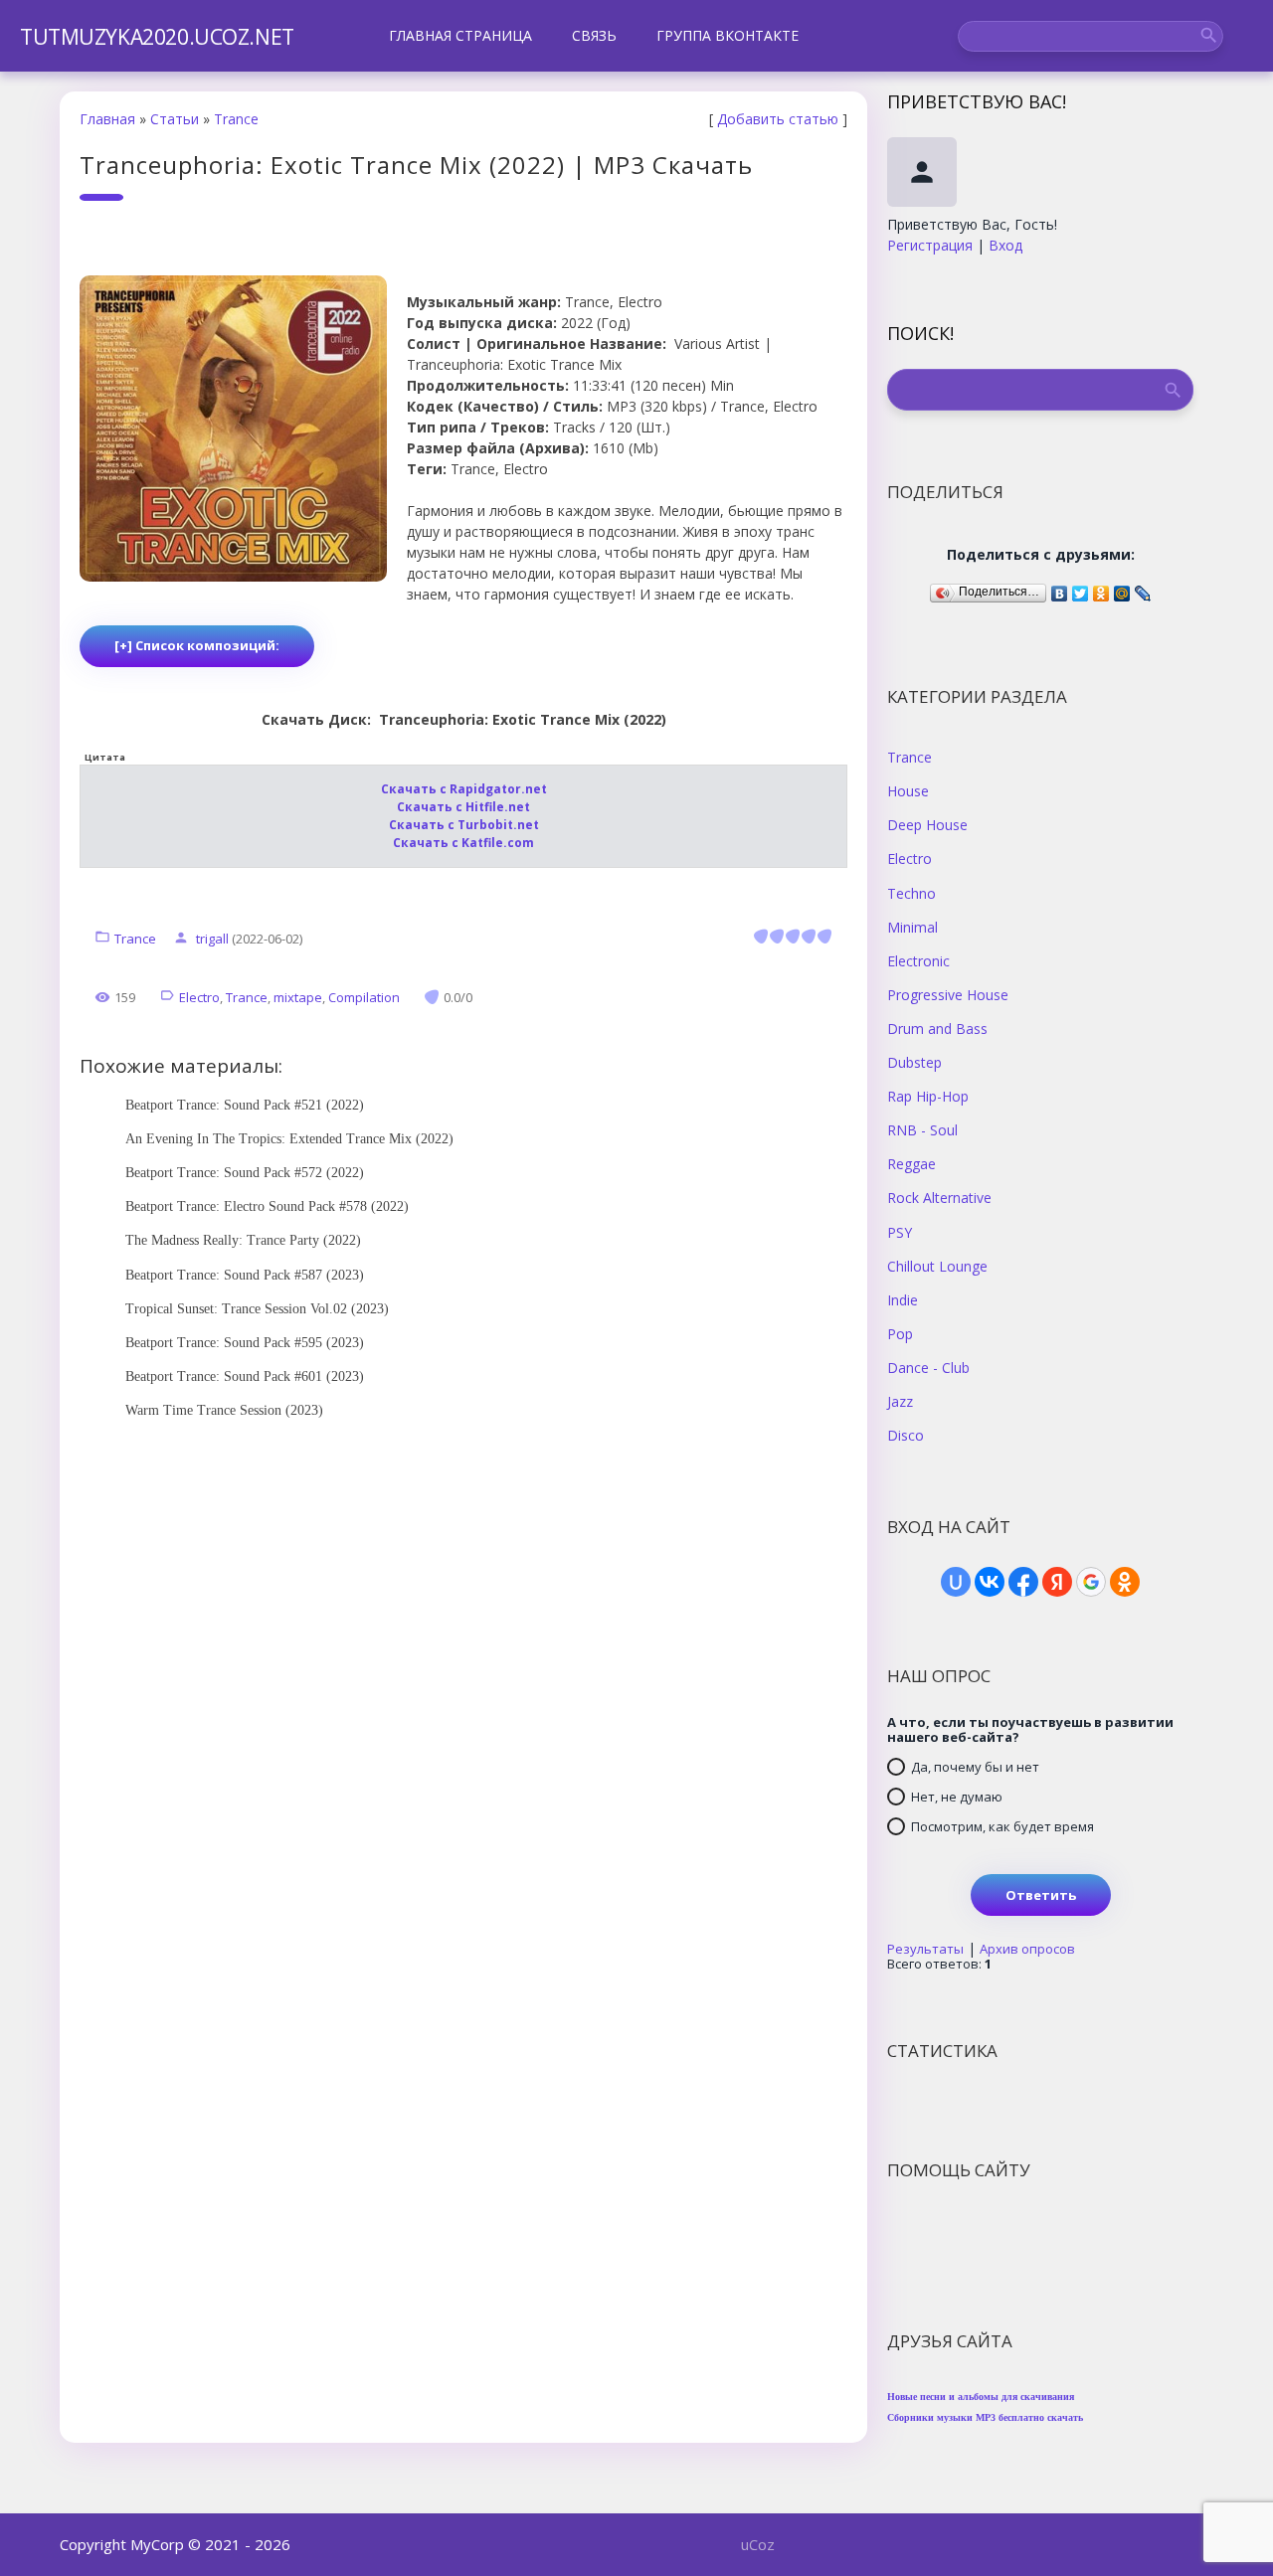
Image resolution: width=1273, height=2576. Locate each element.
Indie (903, 1299)
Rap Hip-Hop (928, 1096)
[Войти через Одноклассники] (1125, 1582)
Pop (900, 1333)
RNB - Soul (922, 1129)
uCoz (758, 2544)
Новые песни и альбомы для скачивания (981, 2397)
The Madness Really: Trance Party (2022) (243, 1240)
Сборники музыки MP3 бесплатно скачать (985, 2417)
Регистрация (930, 245)
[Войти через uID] (956, 1582)
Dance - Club (928, 1367)
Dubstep (914, 1062)
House (908, 790)
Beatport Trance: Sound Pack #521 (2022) (245, 1105)
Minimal (912, 927)
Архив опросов (1027, 1949)
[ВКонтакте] (1060, 589)
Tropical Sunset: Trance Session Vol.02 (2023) (257, 1309)
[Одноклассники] (1101, 589)
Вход (1005, 245)
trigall (212, 939)
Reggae (911, 1163)
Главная (107, 119)
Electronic (918, 960)
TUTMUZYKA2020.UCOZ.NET (157, 37)
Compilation (364, 997)
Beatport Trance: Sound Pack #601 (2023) (245, 1376)
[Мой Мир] (1122, 589)
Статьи (175, 119)
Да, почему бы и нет (975, 1767)
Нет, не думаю (957, 1797)
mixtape (298, 997)
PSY (900, 1232)
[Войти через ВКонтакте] (990, 1582)
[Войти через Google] (1091, 1582)
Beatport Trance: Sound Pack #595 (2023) (245, 1343)
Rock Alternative (939, 1197)
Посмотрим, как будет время (1002, 1826)
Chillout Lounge (937, 1266)
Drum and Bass (937, 1028)
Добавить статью (778, 119)
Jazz (900, 1401)
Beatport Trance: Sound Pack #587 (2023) (245, 1275)
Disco (906, 1435)
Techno (911, 893)
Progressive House (948, 994)
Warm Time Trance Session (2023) (224, 1410)
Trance (236, 119)
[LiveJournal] (1143, 589)
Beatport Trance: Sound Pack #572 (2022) (245, 1173)
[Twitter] (1081, 589)
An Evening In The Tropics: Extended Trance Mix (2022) (289, 1139)
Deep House (927, 824)
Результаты (925, 1949)
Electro (199, 997)
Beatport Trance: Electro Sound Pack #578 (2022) (267, 1206)
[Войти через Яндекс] (1057, 1582)
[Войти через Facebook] (1023, 1582)
